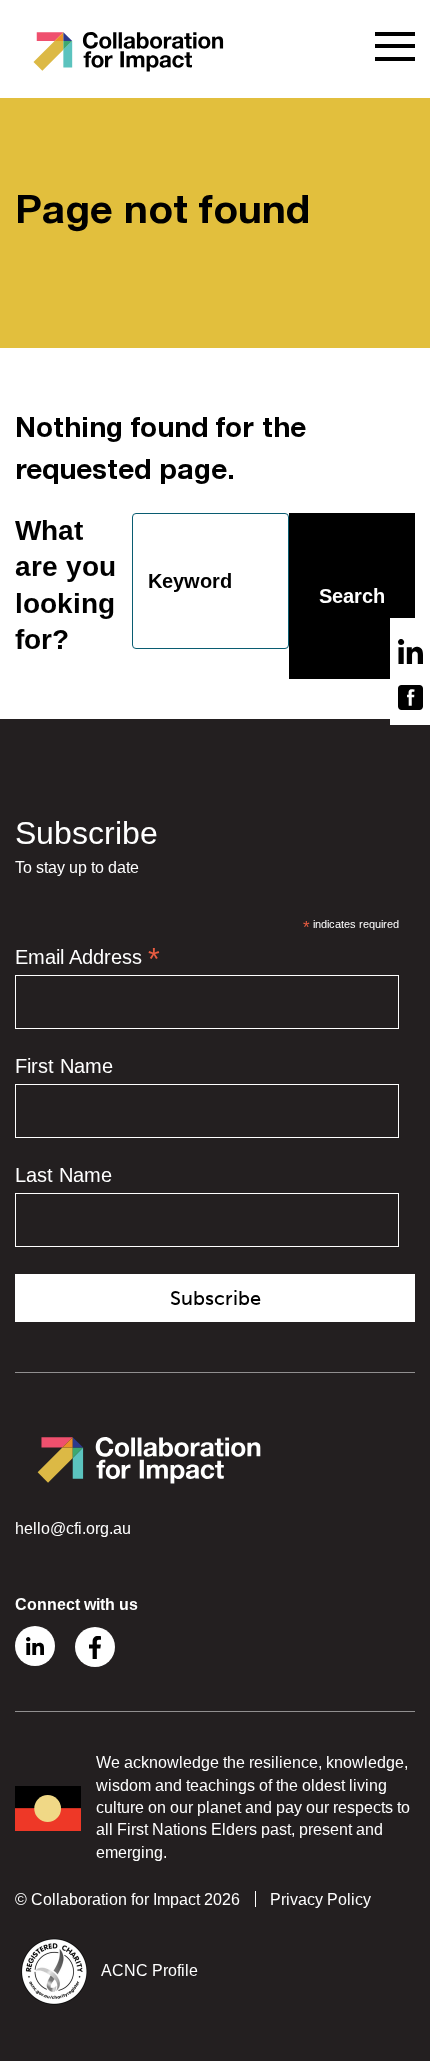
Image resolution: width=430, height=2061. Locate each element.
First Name (64, 1066)
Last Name (63, 1175)
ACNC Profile (149, 1970)
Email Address (87, 957)
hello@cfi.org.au (73, 1528)
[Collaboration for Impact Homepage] (130, 50)
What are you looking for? (65, 585)
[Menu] (395, 46)
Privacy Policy (320, 1899)
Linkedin (35, 1646)
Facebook (95, 1647)
